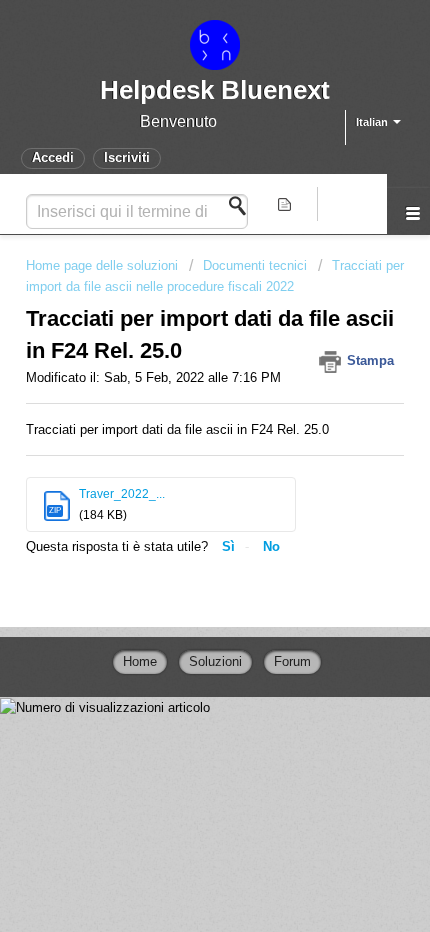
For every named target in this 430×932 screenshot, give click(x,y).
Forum (292, 661)
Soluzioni (215, 661)
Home (140, 661)
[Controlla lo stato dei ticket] (287, 204)
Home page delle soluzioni (104, 265)
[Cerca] (243, 206)
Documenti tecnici (255, 265)
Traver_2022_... (122, 494)
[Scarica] (178, 450)
